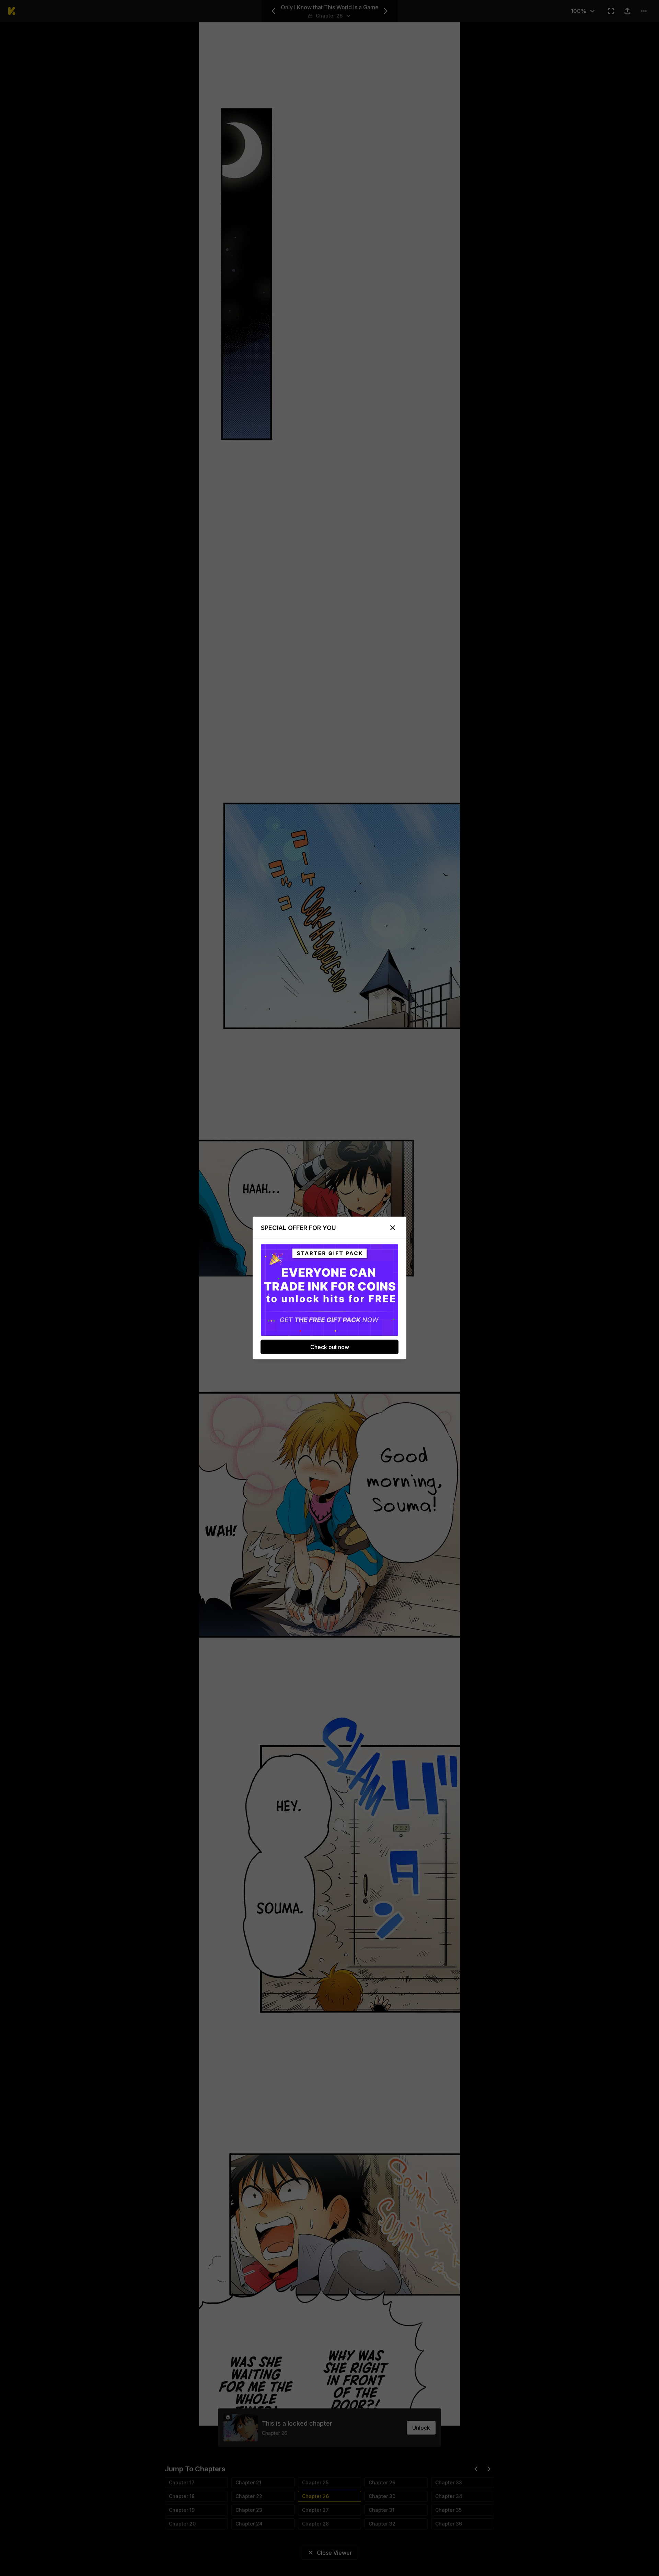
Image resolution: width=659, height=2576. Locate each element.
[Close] (393, 1228)
